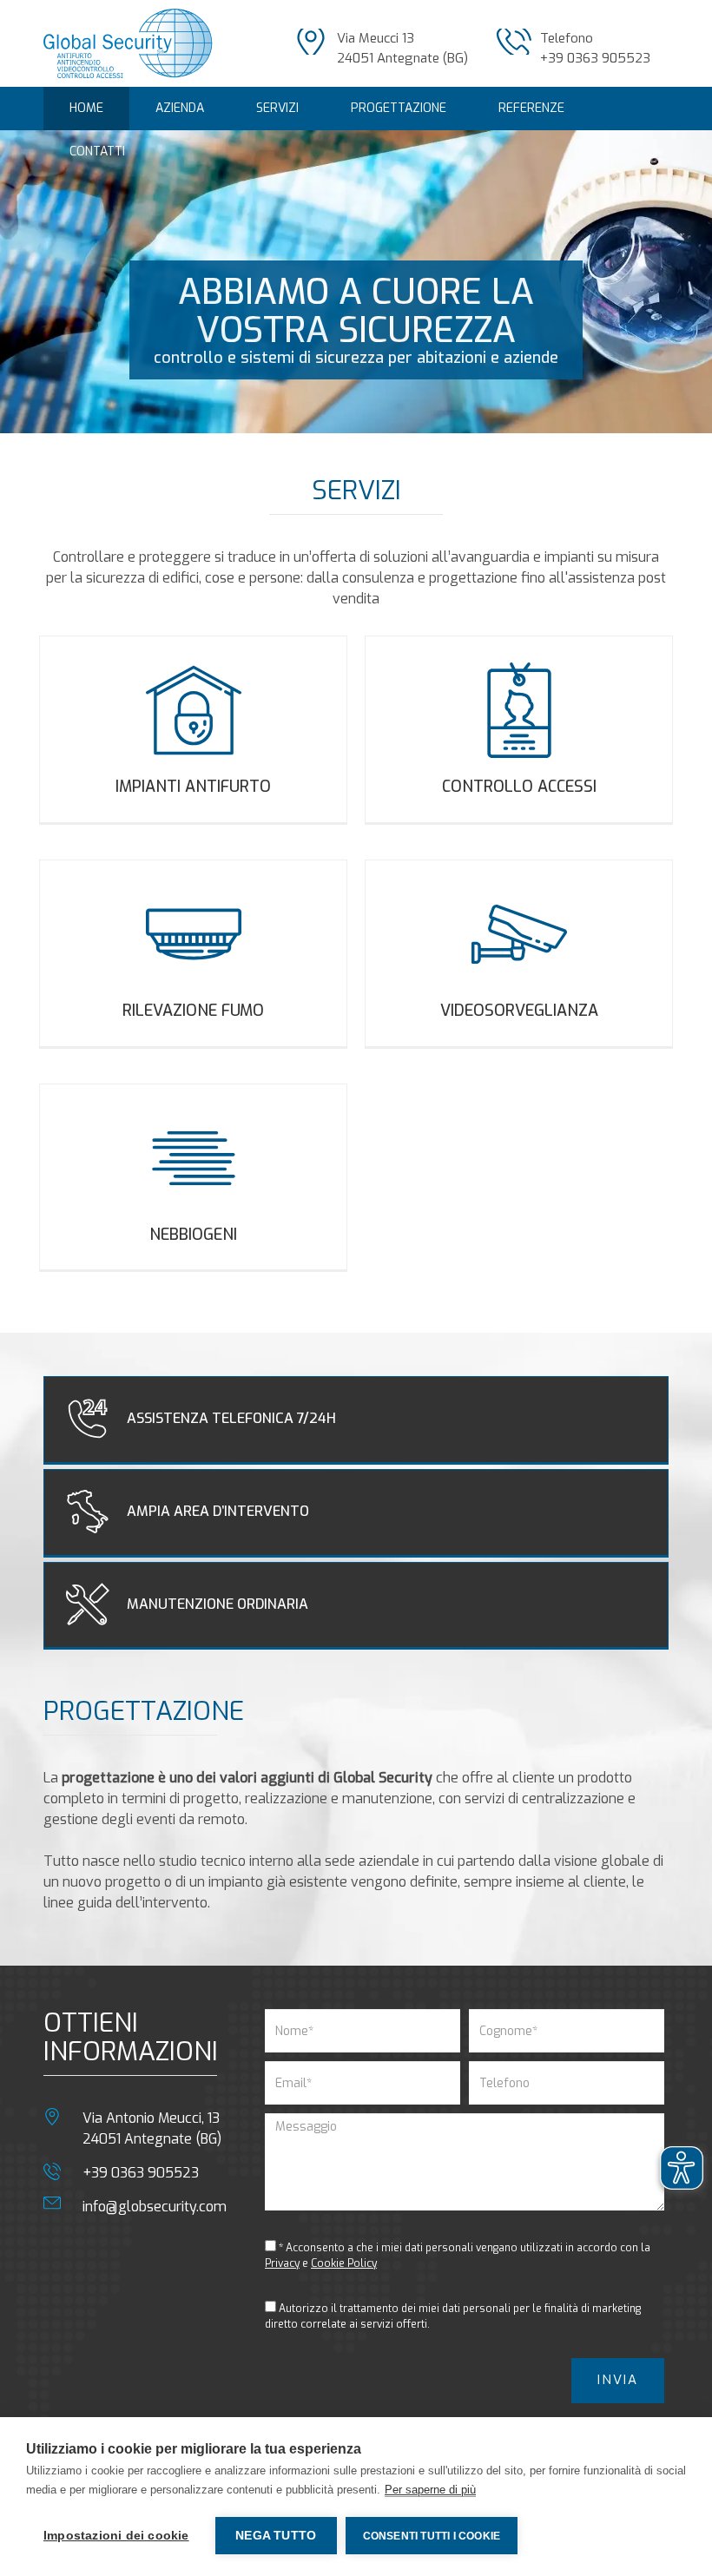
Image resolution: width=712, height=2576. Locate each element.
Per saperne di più (430, 2490)
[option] (356, 281)
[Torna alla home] (128, 43)
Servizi (277, 108)
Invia (618, 2380)
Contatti (97, 152)
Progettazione (399, 108)
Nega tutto (276, 2536)
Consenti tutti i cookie (432, 2536)
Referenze (531, 108)
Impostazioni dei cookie (116, 2536)
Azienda (180, 108)
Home (86, 108)
